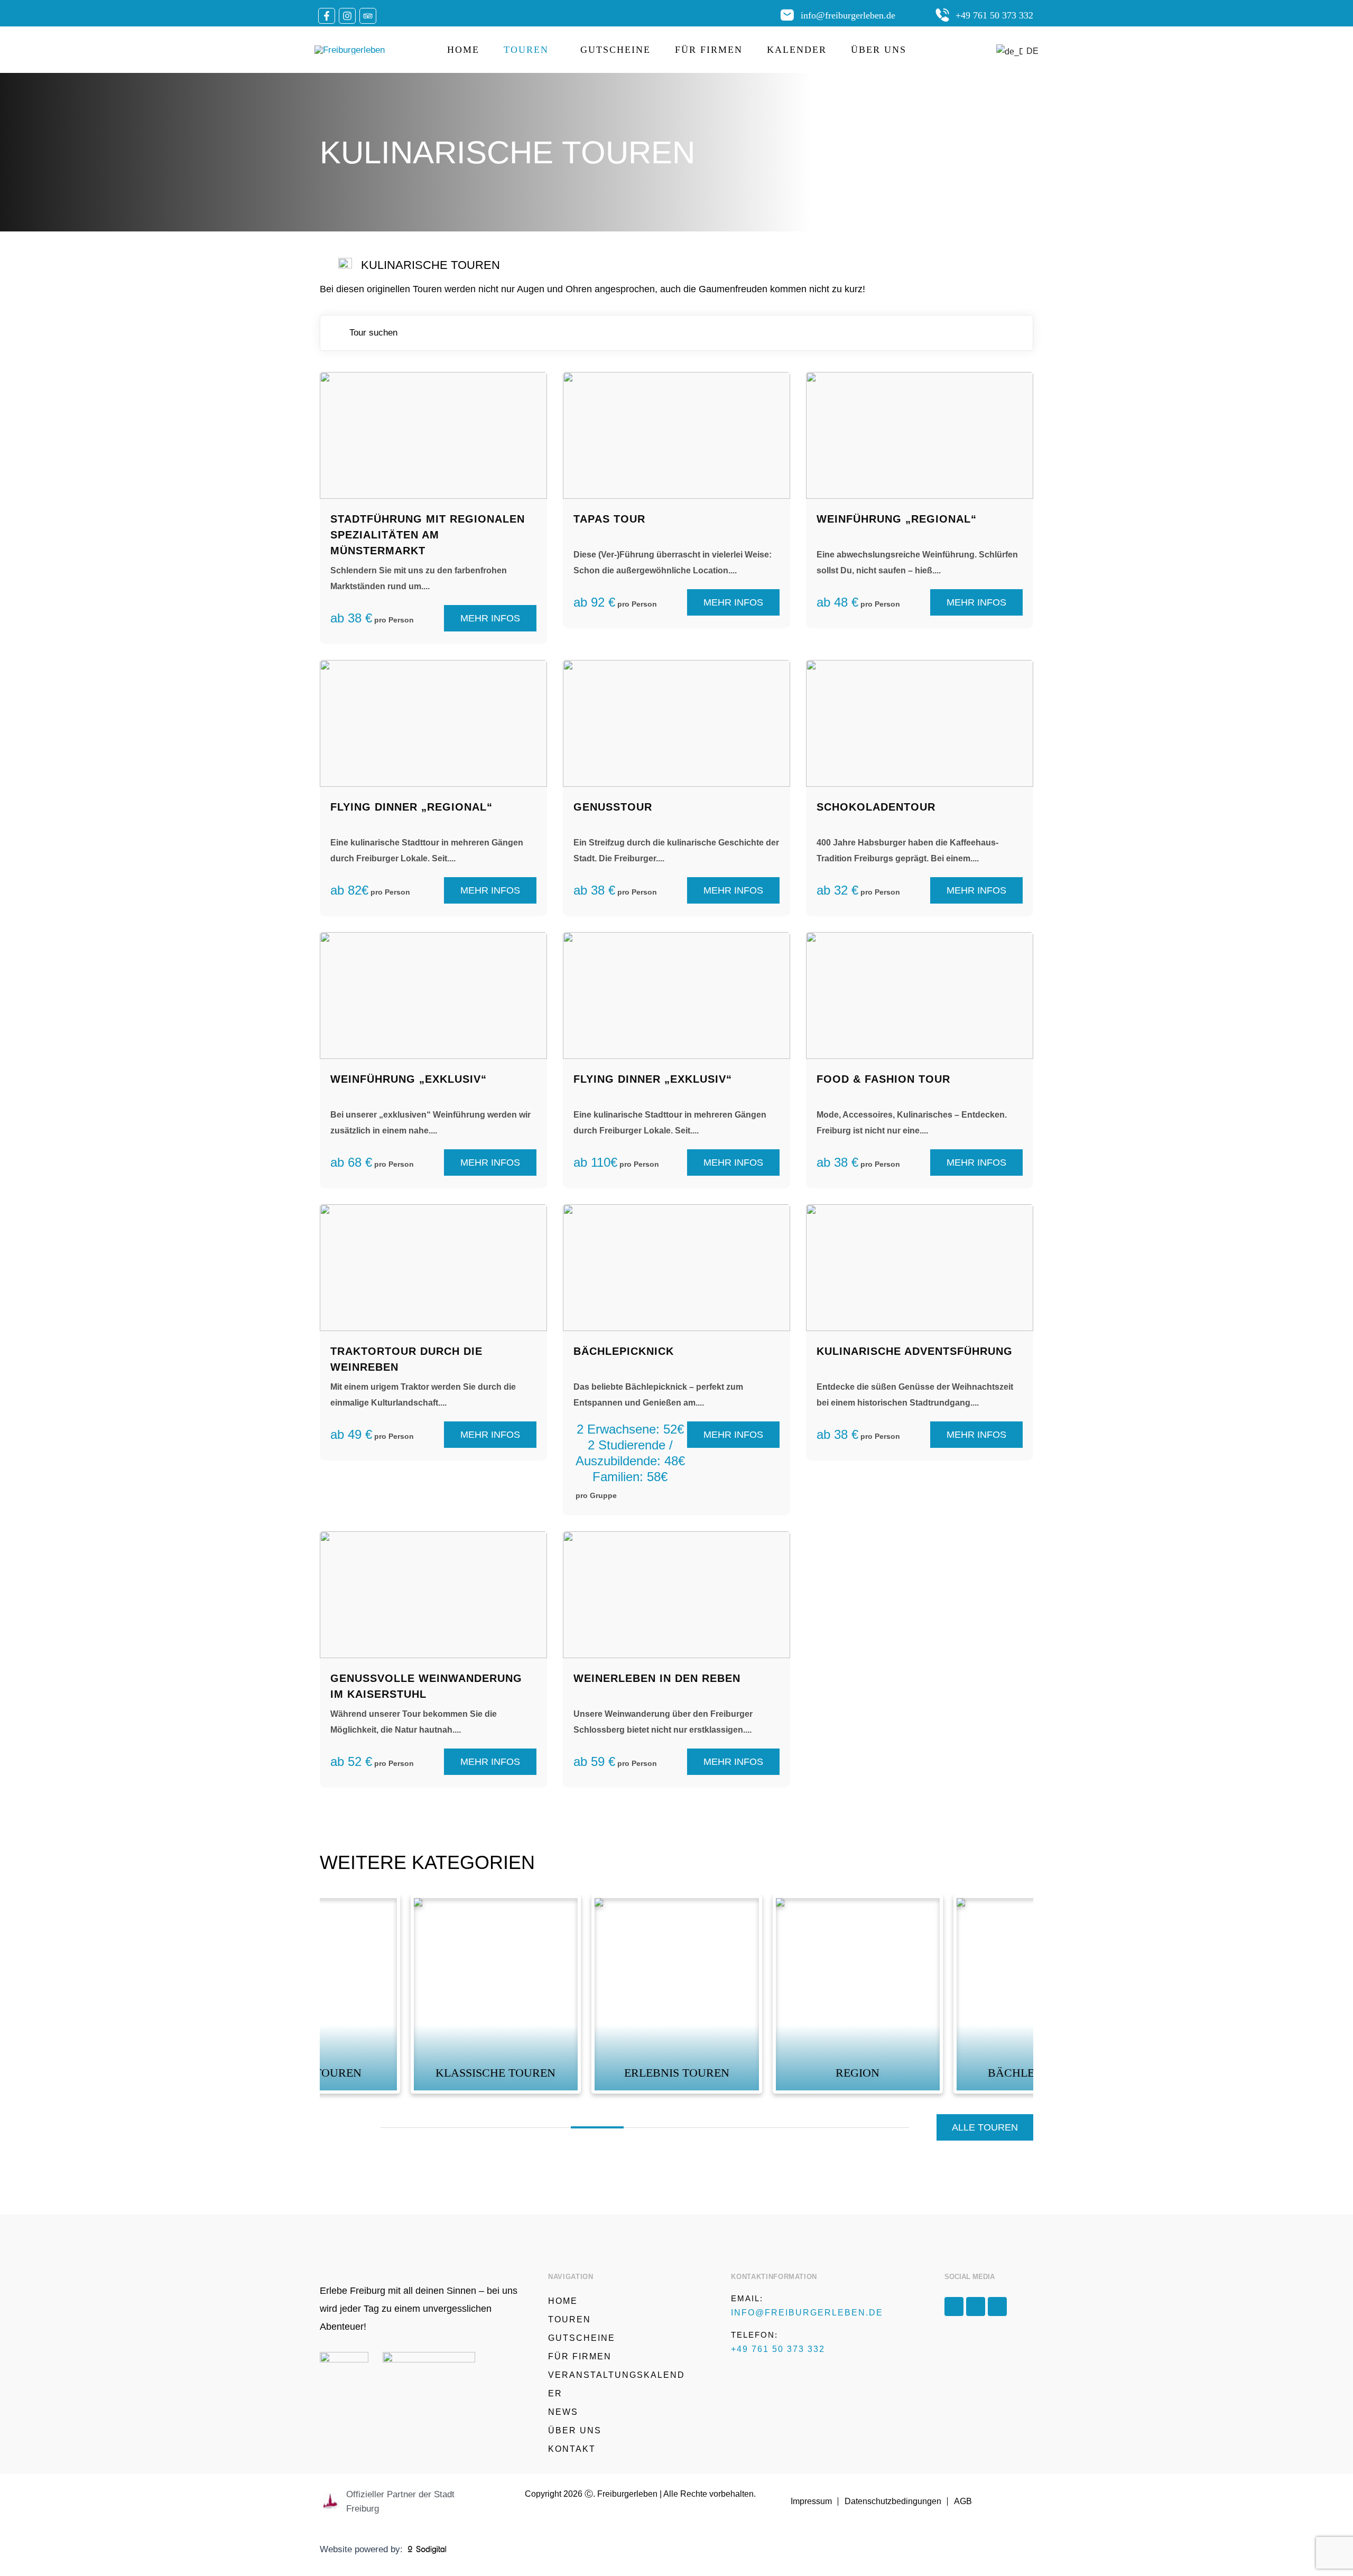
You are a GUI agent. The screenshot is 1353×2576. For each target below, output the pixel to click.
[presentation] (333, 2131)
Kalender (797, 50)
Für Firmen (709, 50)
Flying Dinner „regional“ (411, 807)
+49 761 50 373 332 (994, 15)
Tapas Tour (609, 519)
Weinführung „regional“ (897, 519)
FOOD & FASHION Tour (883, 1079)
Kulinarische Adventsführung (915, 1351)
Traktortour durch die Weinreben (406, 1359)
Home (463, 50)
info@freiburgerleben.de (848, 15)
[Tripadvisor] (368, 16)
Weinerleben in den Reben (657, 1678)
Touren (526, 50)
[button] (597, 2127)
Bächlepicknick (624, 1351)
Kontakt (572, 2449)
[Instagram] (347, 16)
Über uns (879, 50)
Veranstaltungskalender (617, 2384)
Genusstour (613, 807)
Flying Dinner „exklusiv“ (653, 1079)
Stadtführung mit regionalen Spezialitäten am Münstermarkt (428, 535)
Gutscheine (615, 50)
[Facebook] (327, 16)
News (563, 2412)
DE (1027, 51)
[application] (552, 50)
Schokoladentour (876, 807)
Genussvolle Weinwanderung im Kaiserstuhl (426, 1686)
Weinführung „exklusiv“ (409, 1079)
